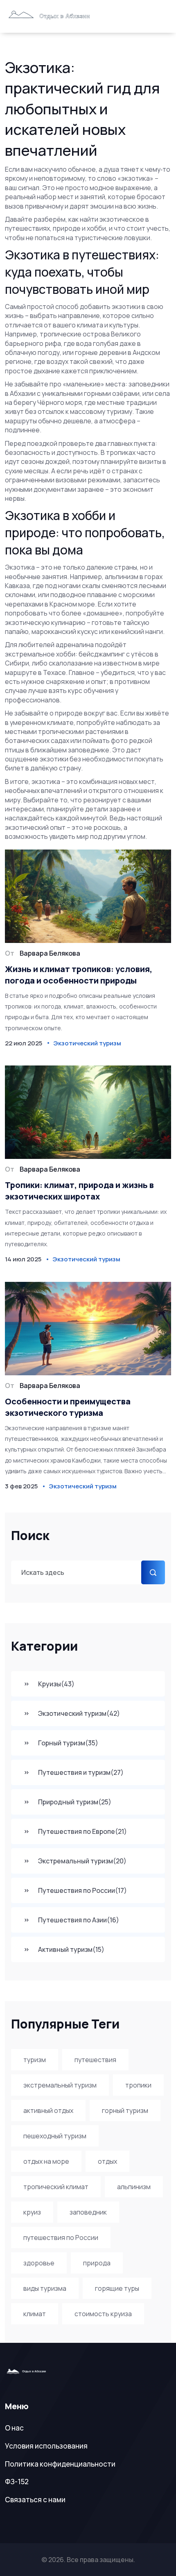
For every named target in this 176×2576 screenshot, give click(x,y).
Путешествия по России (82, 1890)
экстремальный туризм (60, 2085)
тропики (138, 2085)
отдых (107, 2161)
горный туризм (125, 2110)
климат (35, 2314)
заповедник (88, 2212)
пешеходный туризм (55, 2136)
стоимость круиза (103, 2314)
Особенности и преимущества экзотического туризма (68, 1407)
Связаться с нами (35, 2500)
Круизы (56, 1684)
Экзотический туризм (79, 1713)
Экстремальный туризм (82, 1861)
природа (97, 2263)
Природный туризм (75, 1802)
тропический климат (56, 2187)
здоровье (39, 2263)
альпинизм (134, 2187)
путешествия (95, 2060)
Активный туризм (71, 1949)
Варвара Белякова (50, 953)
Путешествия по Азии (79, 1920)
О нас (14, 2428)
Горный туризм (68, 1743)
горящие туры (117, 2288)
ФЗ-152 (17, 2482)
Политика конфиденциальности (60, 2464)
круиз (32, 2212)
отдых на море (46, 2161)
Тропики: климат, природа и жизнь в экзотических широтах (79, 1191)
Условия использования (46, 2446)
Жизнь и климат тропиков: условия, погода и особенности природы (79, 975)
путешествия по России (61, 2238)
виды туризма (45, 2288)
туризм (35, 2060)
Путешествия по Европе (82, 1831)
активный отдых (48, 2110)
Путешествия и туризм (81, 1772)
